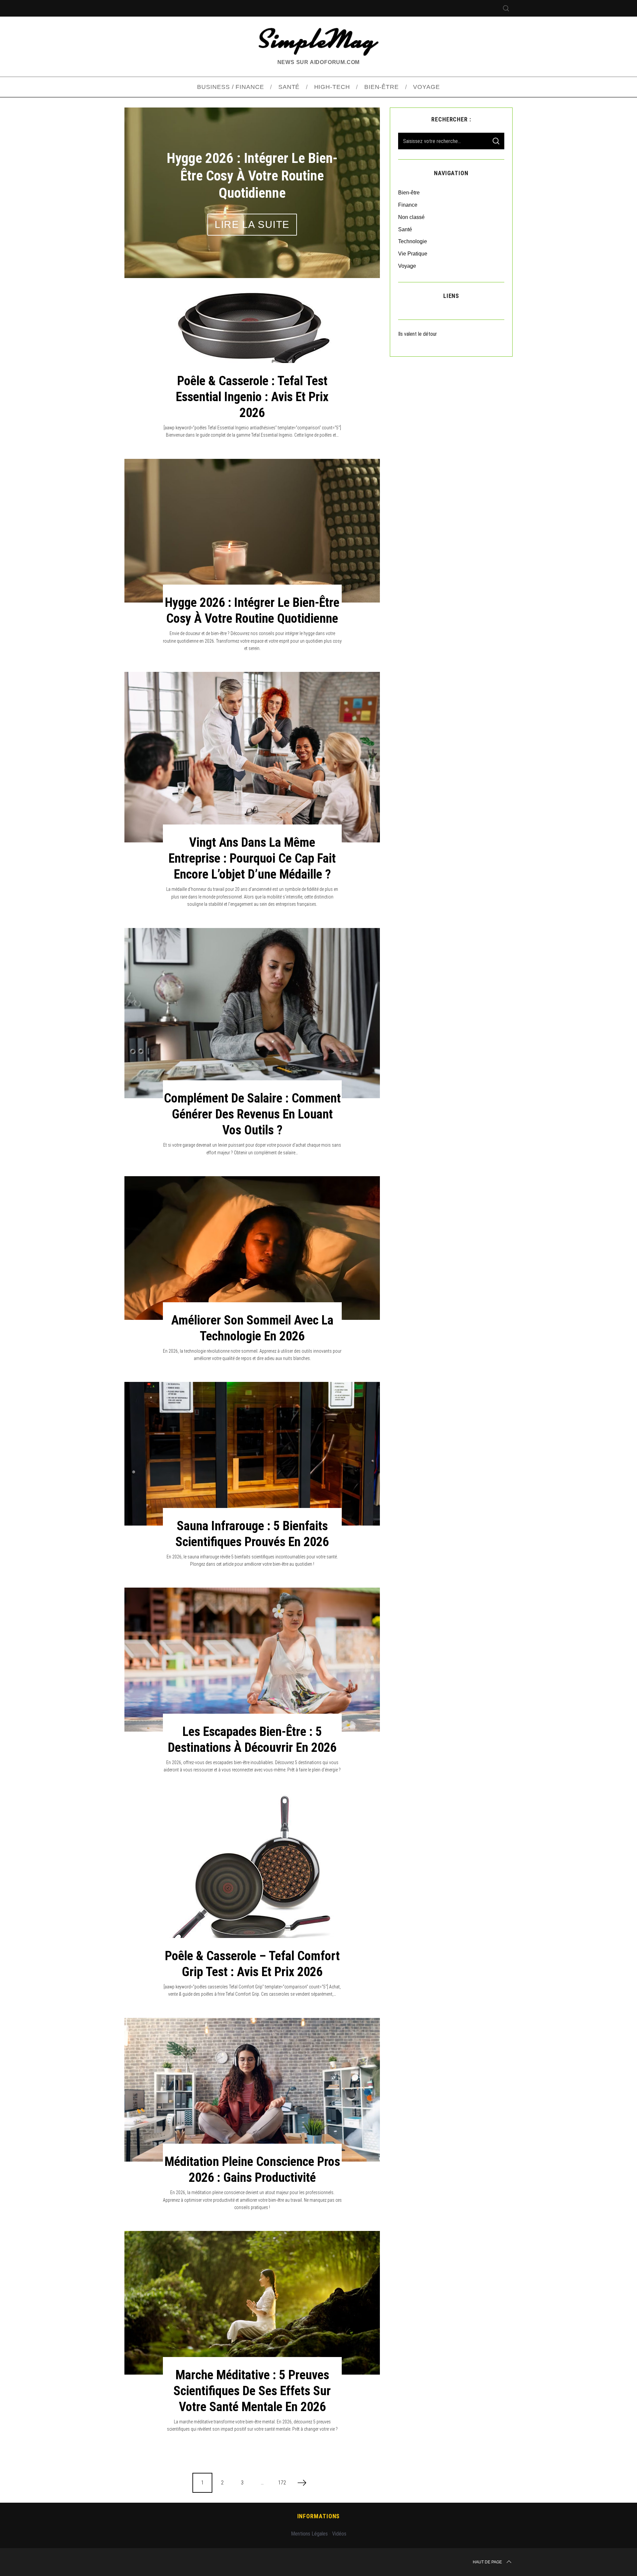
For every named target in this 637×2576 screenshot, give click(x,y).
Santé (405, 229)
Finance (408, 205)
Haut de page (487, 2562)
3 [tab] (357, 188)
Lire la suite (252, 233)
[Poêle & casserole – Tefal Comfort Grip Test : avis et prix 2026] (252, 1875)
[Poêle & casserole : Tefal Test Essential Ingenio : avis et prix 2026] (252, 334)
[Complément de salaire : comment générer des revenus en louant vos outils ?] (252, 1013)
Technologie (413, 241)
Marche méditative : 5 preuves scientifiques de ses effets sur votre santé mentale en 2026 (252, 2391)
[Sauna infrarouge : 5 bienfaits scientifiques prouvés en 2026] (252, 1454)
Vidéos (339, 2534)
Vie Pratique (413, 254)
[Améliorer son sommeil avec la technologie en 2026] (252, 1248)
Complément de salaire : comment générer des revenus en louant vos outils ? (252, 1114)
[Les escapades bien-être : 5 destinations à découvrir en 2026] (252, 1659)
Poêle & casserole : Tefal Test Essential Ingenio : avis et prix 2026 (252, 397)
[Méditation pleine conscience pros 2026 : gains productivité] (252, 2090)
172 (282, 2483)
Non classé (411, 217)
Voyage (407, 266)
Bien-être (409, 193)
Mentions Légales (309, 2534)
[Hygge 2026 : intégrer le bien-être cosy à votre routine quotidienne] (252, 531)
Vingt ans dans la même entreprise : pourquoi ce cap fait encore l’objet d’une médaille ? (252, 858)
